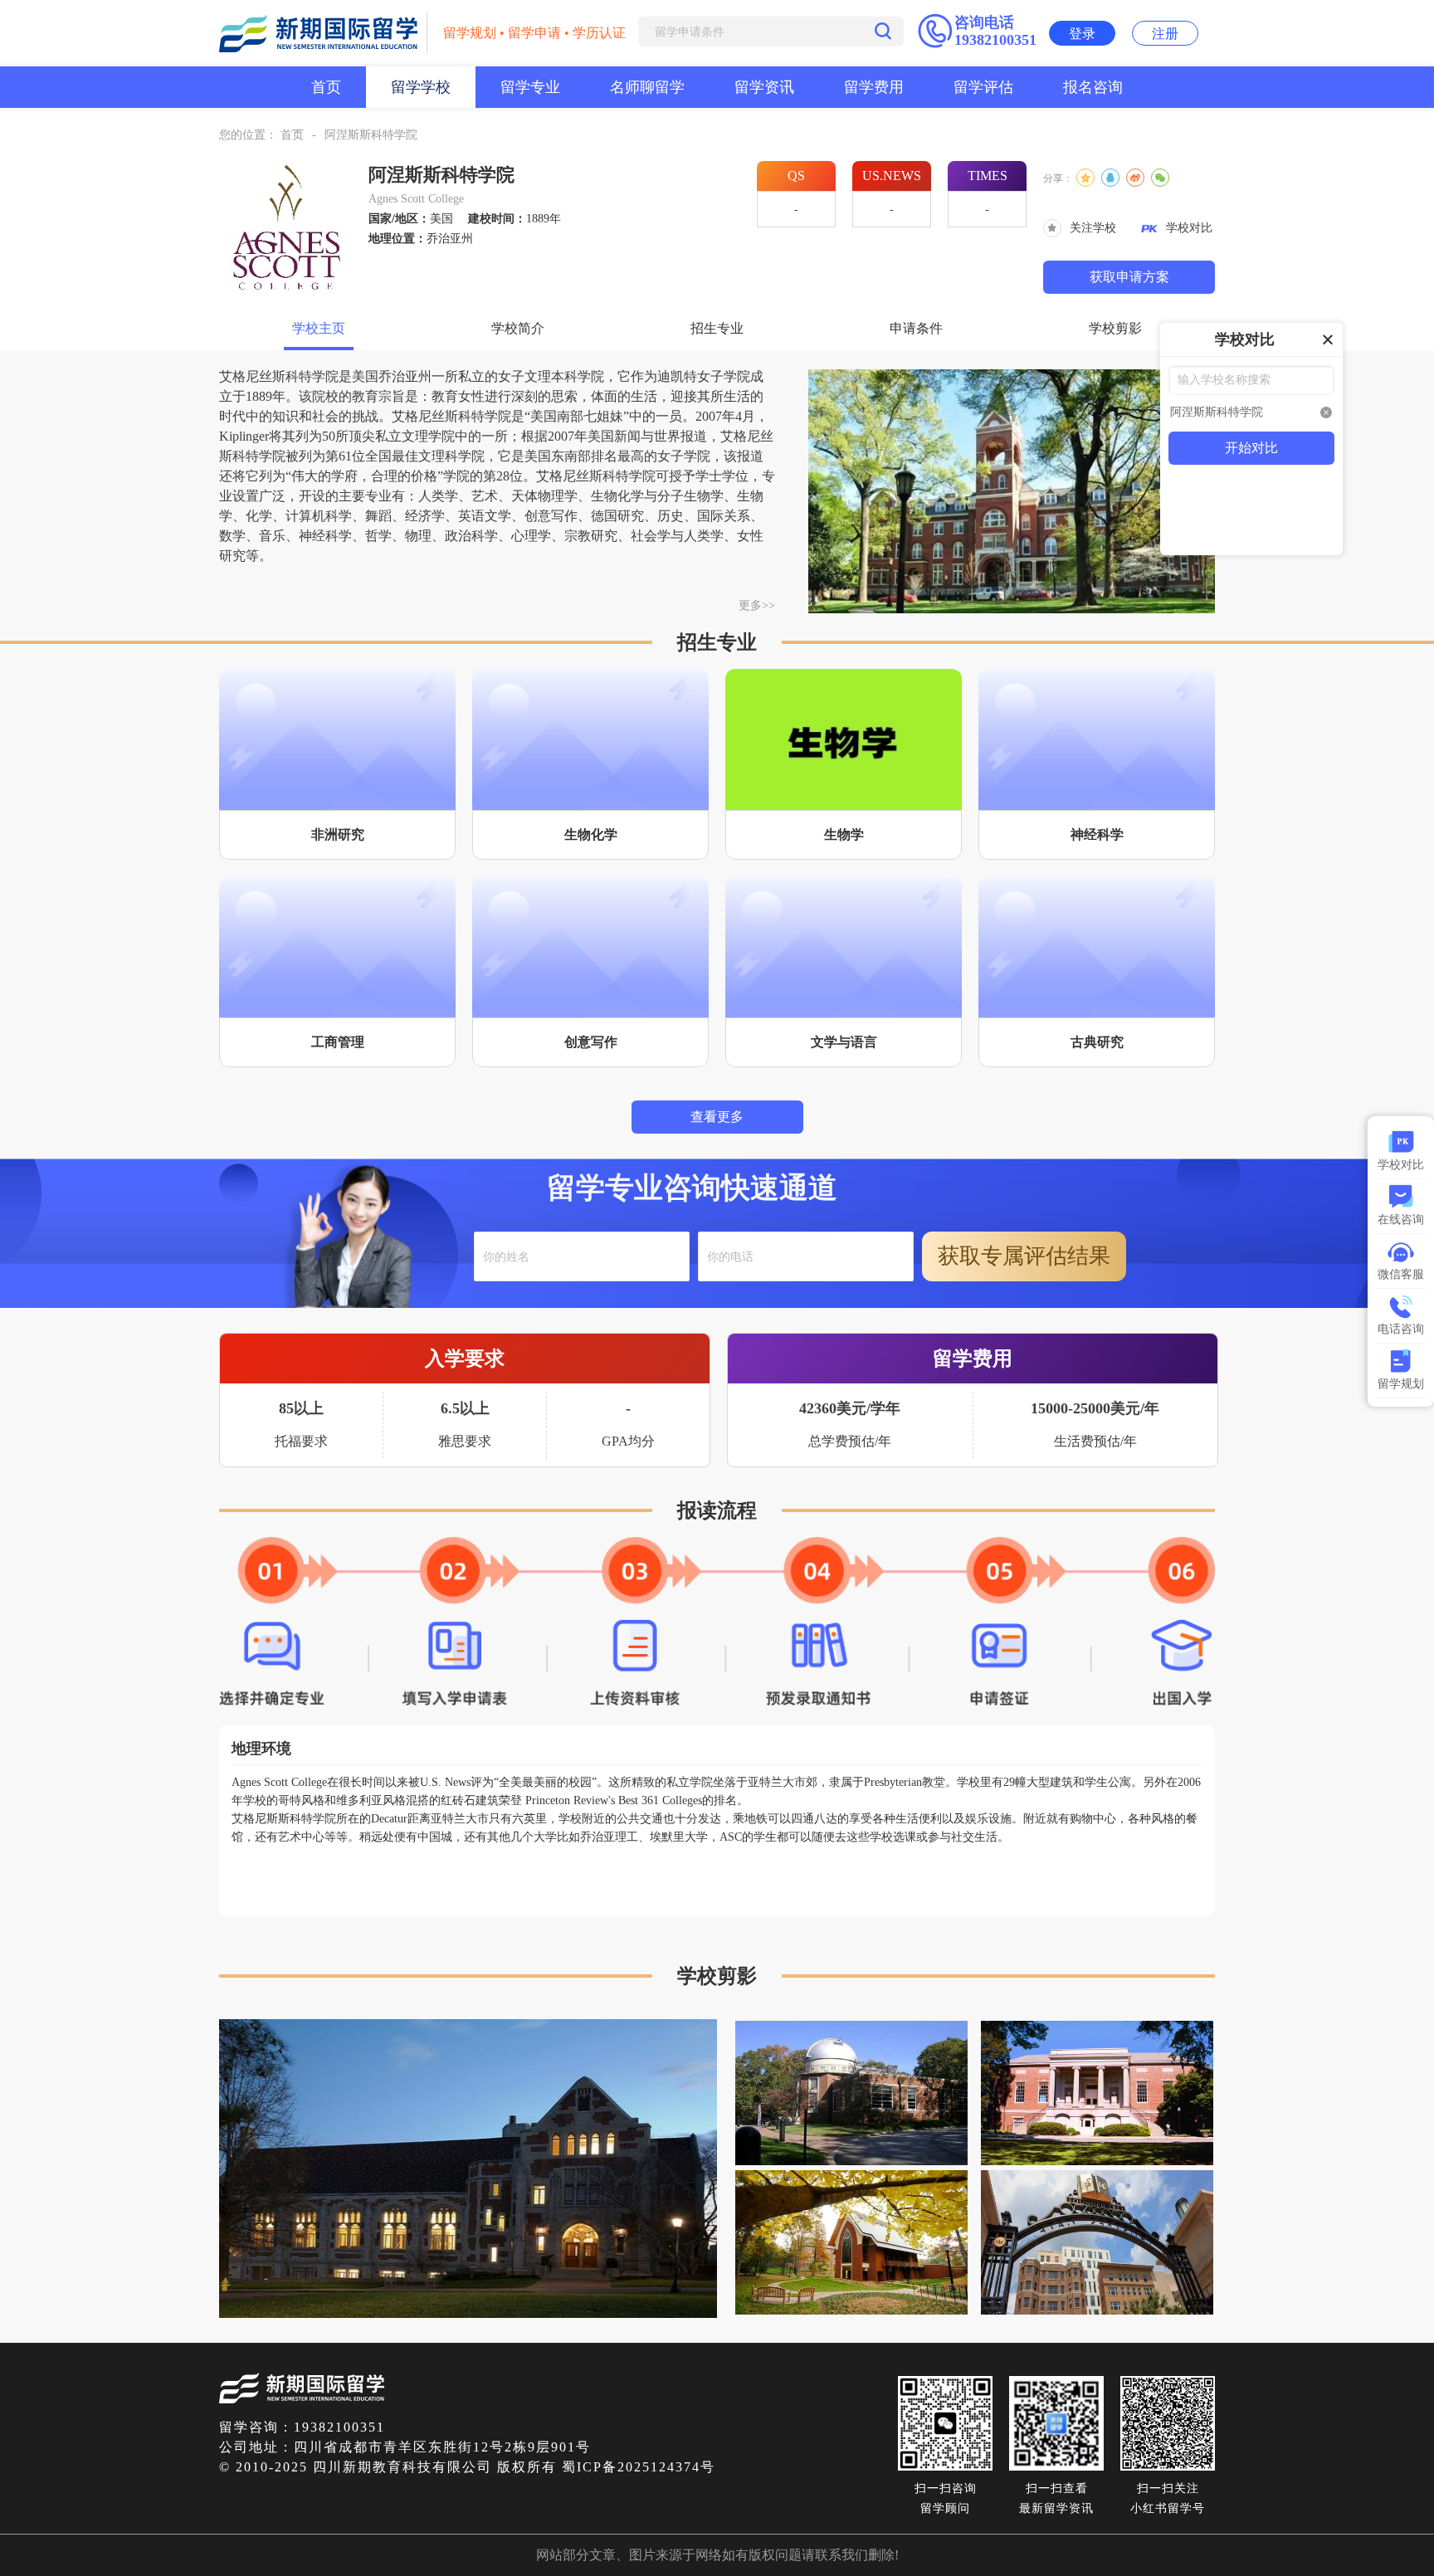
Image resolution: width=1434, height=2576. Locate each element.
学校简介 (518, 328)
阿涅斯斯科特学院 (371, 135)
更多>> (757, 605)
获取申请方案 (1129, 277)
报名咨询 (1093, 87)
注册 (1165, 34)
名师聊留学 (647, 87)
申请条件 (916, 328)
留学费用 (874, 87)
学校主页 (319, 328)
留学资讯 (764, 87)
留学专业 (530, 87)
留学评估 (983, 87)
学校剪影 (1115, 328)
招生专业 (717, 328)
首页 (326, 87)
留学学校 (421, 87)
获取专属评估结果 (1024, 1256)
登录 (1082, 34)
